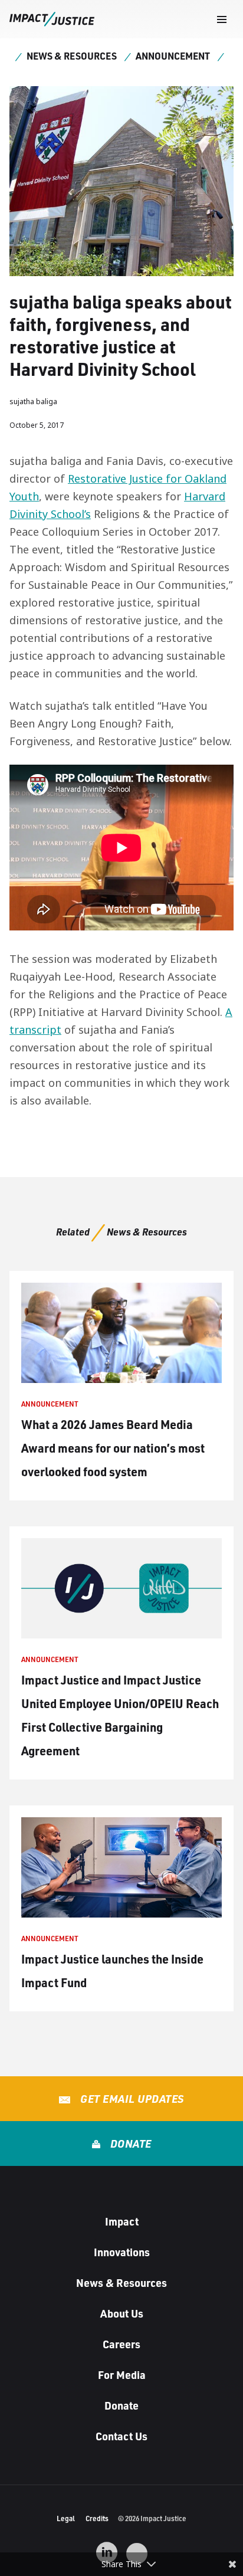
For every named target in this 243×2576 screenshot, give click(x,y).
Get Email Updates (131, 2099)
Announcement (173, 56)
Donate (129, 2144)
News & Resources (72, 56)
